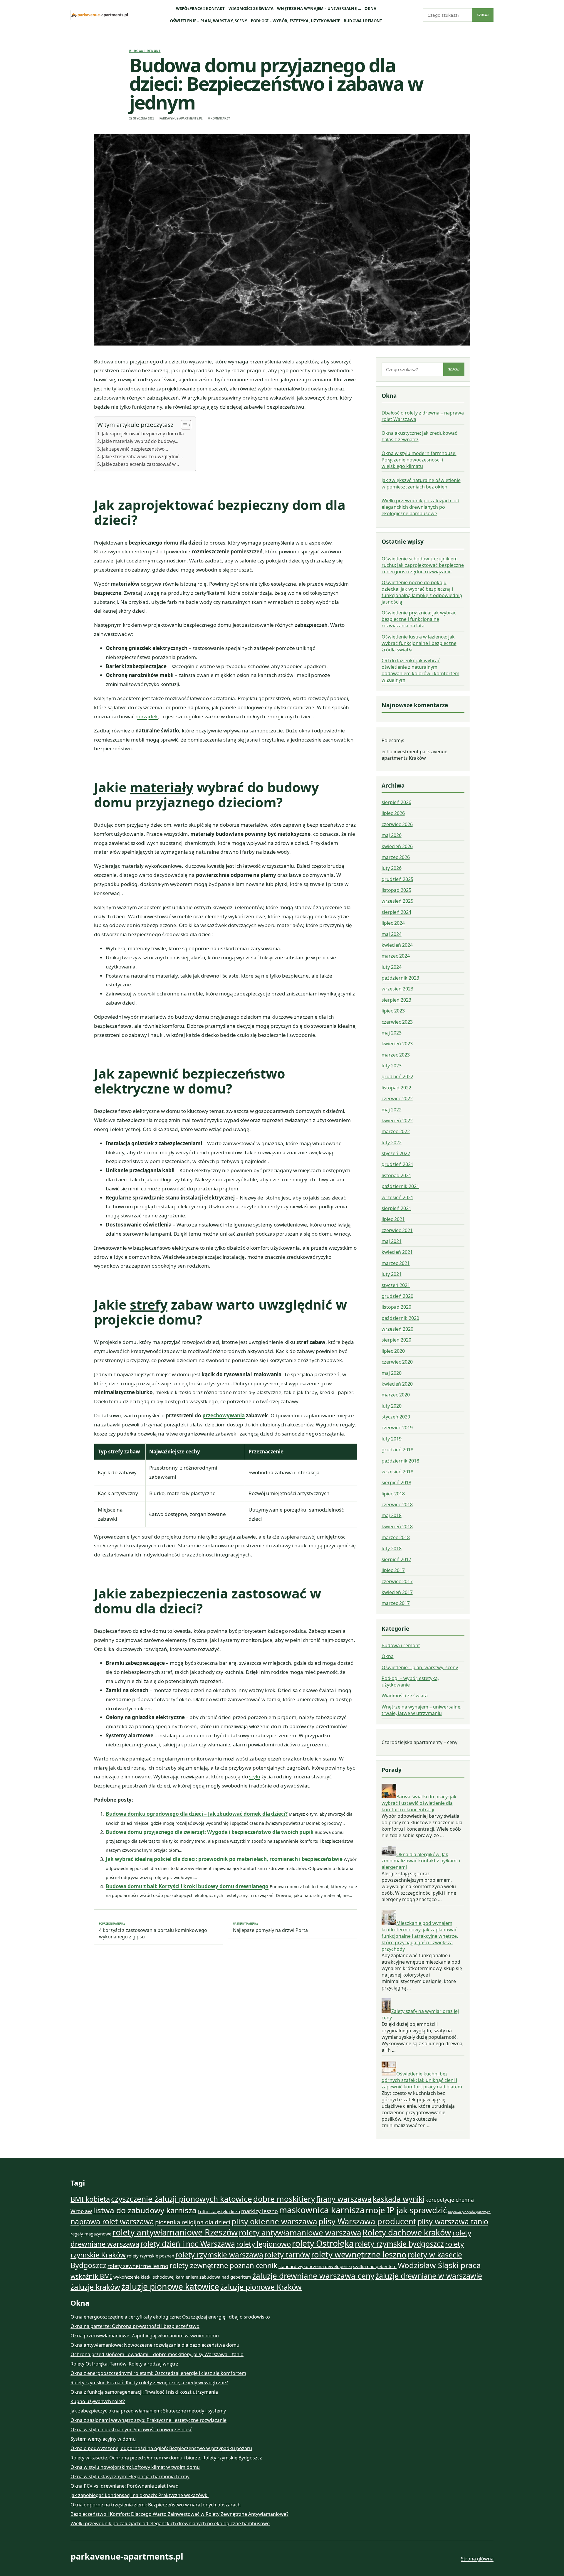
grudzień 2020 (397, 1296)
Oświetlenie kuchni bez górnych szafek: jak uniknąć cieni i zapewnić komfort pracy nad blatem (422, 2080)
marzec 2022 (396, 1131)
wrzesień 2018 (397, 1472)
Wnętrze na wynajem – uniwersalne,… (319, 9)
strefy (149, 1304)
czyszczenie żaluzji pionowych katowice (182, 2199)
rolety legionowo (263, 2244)
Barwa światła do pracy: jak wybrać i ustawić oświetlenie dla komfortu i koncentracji (419, 1803)
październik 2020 (400, 1318)
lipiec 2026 (393, 813)
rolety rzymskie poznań (151, 2256)
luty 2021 (392, 1274)
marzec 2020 (396, 1395)
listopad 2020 (396, 1307)
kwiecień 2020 (397, 1384)
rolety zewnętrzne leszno (138, 2266)
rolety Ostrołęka (323, 2243)
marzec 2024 (396, 956)
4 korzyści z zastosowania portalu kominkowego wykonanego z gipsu (153, 1931)
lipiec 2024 (393, 923)
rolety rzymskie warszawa (219, 2255)
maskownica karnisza (322, 2210)
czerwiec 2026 (397, 824)
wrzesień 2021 (397, 1197)
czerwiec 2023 (397, 1022)
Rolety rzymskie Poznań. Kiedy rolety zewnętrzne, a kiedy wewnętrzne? (149, 2383)
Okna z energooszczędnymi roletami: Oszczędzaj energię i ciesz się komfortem (158, 2373)
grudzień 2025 (397, 879)
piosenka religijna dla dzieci (193, 2222)
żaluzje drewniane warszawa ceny (313, 2276)
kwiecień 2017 (397, 1592)
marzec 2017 (396, 1603)
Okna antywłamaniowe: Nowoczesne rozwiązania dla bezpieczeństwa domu (155, 2345)
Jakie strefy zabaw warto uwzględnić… (142, 456)
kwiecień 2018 (397, 1527)
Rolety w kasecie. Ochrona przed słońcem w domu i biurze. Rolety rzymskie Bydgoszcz (166, 2458)
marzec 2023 (396, 1055)
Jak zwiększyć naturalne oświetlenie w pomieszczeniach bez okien (421, 483)
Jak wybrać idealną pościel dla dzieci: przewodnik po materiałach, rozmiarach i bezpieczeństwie (224, 1859)
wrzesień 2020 (397, 1329)
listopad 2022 (396, 1088)
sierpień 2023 (396, 1000)
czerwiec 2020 (397, 1362)
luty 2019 (392, 1439)
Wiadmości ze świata (251, 9)
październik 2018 (400, 1461)
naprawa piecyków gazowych (469, 2212)
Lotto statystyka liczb (219, 2211)
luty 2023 (392, 1066)
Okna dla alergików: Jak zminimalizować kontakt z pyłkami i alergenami (421, 1861)
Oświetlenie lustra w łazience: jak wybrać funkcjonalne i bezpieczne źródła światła (419, 643)
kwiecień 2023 (397, 1044)
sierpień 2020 (396, 1340)
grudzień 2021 (397, 1164)
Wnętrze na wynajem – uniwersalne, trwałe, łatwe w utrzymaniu (422, 1710)
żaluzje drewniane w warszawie (429, 2276)
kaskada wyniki (398, 2199)
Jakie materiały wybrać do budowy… (140, 441)
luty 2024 (392, 967)
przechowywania (224, 1415)
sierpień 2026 (396, 802)
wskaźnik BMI (91, 2276)
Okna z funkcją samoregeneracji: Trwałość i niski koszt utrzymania (144, 2392)
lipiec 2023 (393, 1011)
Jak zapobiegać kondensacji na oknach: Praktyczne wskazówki (140, 2495)
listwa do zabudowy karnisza (145, 2210)
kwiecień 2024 (397, 945)
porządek (147, 716)
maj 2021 (392, 1241)
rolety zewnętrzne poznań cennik (223, 2265)
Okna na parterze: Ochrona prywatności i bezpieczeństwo (135, 2326)
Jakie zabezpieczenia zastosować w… (140, 464)
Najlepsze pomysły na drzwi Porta (270, 1928)
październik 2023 (400, 978)
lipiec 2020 (393, 1351)
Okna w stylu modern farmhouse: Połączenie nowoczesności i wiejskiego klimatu (419, 460)
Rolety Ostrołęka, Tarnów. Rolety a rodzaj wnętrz (124, 2364)
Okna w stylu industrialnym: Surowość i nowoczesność (131, 2430)
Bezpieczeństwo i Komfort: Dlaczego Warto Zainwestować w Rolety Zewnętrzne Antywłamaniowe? (179, 2514)
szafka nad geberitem (375, 2266)
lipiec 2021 (393, 1219)
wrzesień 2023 (397, 989)
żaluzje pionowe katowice (170, 2287)
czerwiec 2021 (397, 1230)
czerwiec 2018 (397, 1505)
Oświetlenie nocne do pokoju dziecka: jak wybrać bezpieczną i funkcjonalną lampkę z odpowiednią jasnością (422, 592)
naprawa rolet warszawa (112, 2221)
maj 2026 (392, 835)
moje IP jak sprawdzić (406, 2210)
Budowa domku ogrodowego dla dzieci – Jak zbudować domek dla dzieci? (197, 1814)
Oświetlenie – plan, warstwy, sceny (209, 21)
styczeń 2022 (396, 1153)
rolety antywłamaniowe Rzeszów (175, 2232)
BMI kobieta (90, 2199)
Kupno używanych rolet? (98, 2401)
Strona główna (477, 2559)
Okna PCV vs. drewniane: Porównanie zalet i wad (125, 2486)
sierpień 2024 (396, 912)
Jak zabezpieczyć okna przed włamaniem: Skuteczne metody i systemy (148, 2411)
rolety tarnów (287, 2255)
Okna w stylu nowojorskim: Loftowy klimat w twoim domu (135, 2467)
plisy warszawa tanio (453, 2221)
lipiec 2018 (393, 1494)
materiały (162, 787)
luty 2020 (392, 1406)
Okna (370, 9)
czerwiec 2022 (397, 1099)
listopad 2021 (396, 1175)
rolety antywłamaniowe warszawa (300, 2233)
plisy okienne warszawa (274, 2221)
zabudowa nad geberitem (225, 2277)
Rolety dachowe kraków (407, 2232)
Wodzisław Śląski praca (439, 2265)
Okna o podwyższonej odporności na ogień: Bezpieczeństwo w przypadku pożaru (161, 2448)
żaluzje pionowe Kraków (261, 2287)
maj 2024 (392, 934)
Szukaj (483, 15)
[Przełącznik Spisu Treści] (183, 425)
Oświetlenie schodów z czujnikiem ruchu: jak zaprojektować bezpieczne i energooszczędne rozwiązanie (423, 565)
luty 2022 (392, 1143)
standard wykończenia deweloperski (315, 2266)
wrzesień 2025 (397, 901)
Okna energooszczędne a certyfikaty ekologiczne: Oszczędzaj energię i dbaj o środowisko (170, 2317)
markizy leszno (260, 2211)
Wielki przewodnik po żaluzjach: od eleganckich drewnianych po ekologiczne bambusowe (421, 507)
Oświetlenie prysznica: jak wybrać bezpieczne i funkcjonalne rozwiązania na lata (419, 619)
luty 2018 (392, 1549)
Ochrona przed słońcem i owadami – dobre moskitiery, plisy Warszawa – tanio (157, 2354)
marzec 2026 (396, 857)
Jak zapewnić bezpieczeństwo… (135, 449)
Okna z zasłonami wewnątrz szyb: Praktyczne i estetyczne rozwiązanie (148, 2420)
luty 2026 (392, 868)
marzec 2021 (396, 1263)
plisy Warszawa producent (367, 2221)
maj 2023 (392, 1033)
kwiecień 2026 (397, 846)
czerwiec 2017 (397, 1581)
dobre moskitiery (284, 2199)
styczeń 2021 (396, 1285)
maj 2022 (392, 1110)
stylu (255, 1776)
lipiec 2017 (393, 1570)
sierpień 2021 (396, 1208)
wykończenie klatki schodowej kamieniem (156, 2277)
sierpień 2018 (396, 1482)
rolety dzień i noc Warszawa (188, 2244)
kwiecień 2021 (397, 1252)
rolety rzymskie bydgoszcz (399, 2244)
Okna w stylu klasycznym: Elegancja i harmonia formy (130, 2476)
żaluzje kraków (95, 2287)
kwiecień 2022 (397, 1121)
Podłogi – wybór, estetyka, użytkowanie (296, 21)
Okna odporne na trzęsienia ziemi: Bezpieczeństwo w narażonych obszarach (156, 2505)
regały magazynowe (91, 2234)
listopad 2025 (396, 890)
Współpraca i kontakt (200, 9)
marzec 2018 (396, 1537)
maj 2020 (392, 1373)
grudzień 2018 (397, 1450)
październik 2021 (400, 1186)
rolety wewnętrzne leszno (359, 2254)
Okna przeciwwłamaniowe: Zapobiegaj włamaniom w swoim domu (145, 2336)
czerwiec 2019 (397, 1428)
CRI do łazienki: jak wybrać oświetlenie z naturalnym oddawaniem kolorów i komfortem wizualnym (421, 670)
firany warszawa (344, 2199)
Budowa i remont (363, 21)
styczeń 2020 (396, 1417)
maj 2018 (392, 1515)
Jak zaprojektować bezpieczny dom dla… (145, 434)
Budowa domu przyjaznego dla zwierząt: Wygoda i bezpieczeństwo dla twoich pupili (210, 1832)
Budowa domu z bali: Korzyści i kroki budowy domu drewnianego (187, 1886)
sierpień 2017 (396, 1559)
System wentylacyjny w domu (103, 2439)
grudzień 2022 (397, 1076)
